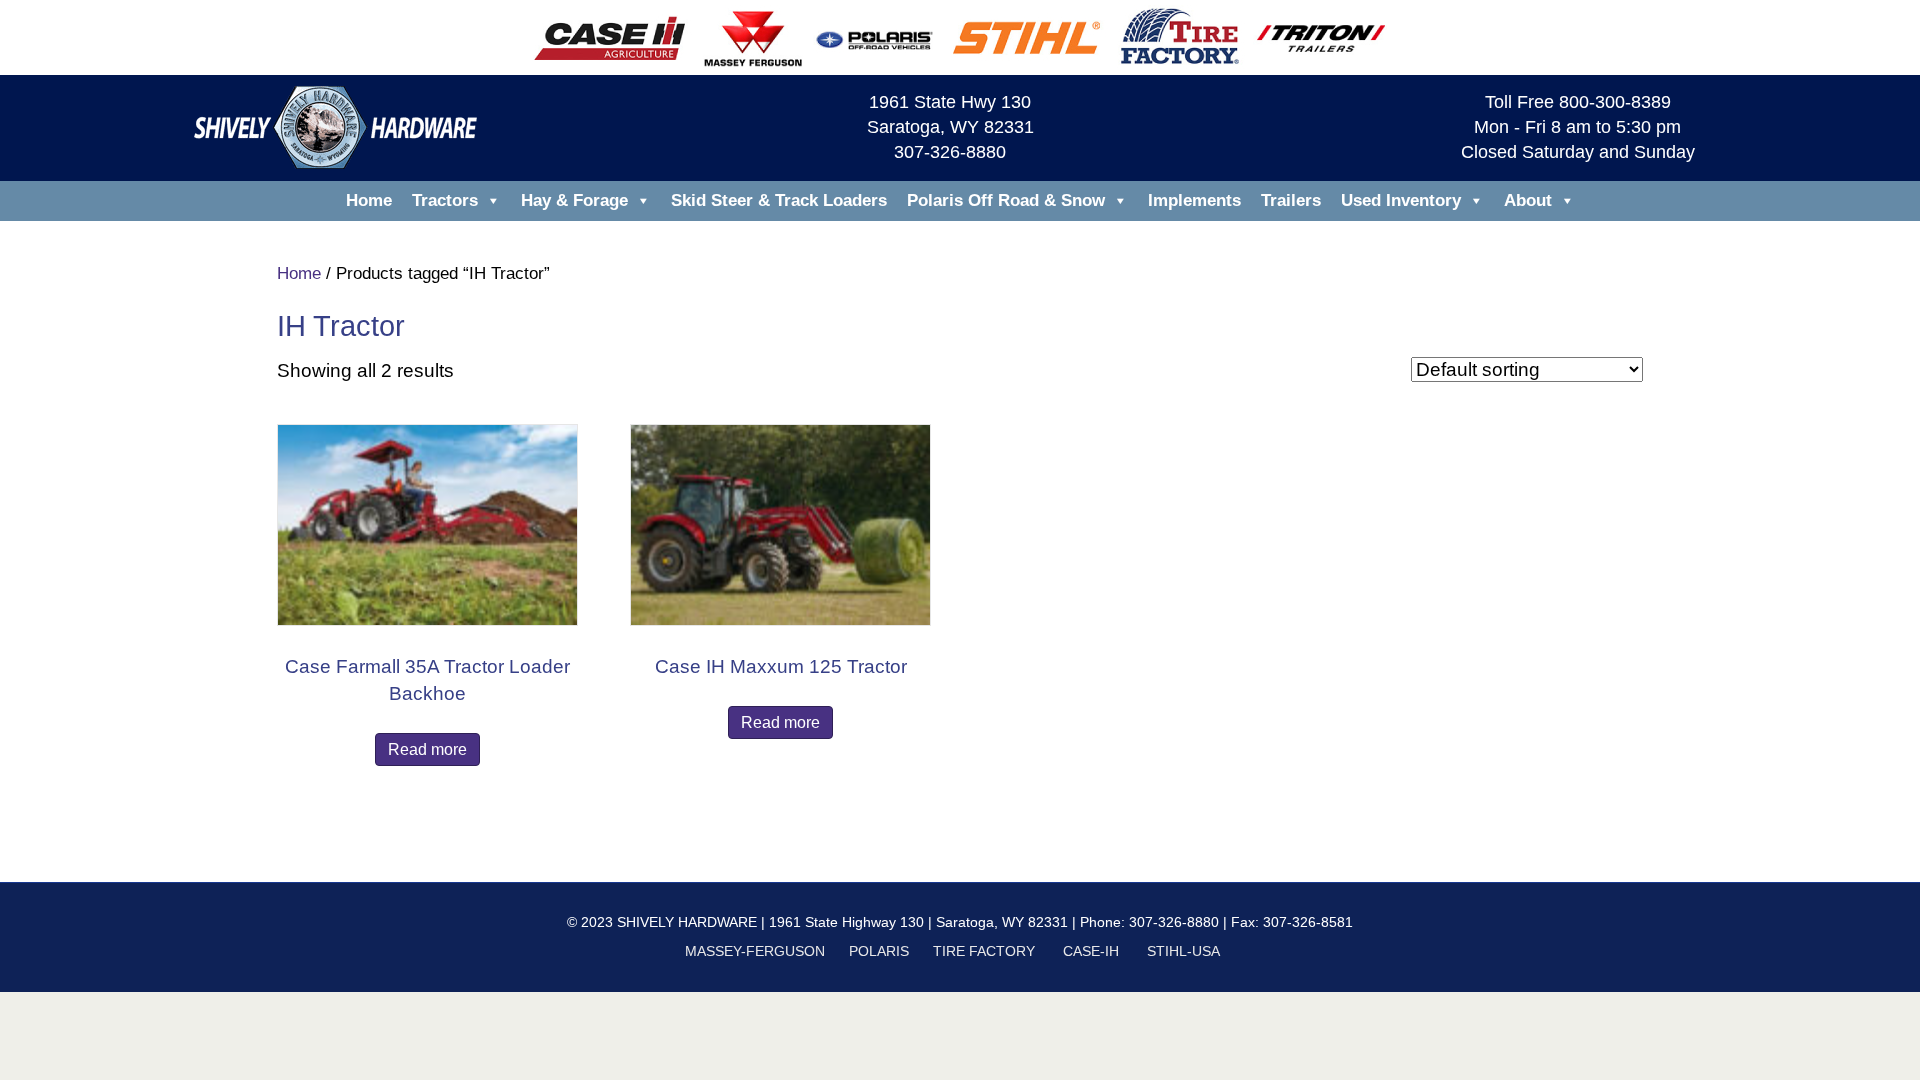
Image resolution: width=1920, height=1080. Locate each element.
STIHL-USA (1183, 951)
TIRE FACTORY (984, 951)
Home (369, 200)
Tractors (445, 200)
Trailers (1291, 200)
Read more (427, 749)
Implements (1194, 200)
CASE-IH (1091, 951)
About (1528, 200)
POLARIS (879, 951)
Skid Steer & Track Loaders (779, 200)
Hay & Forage (574, 200)
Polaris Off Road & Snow (1006, 200)
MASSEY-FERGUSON (755, 951)
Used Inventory (1401, 200)
